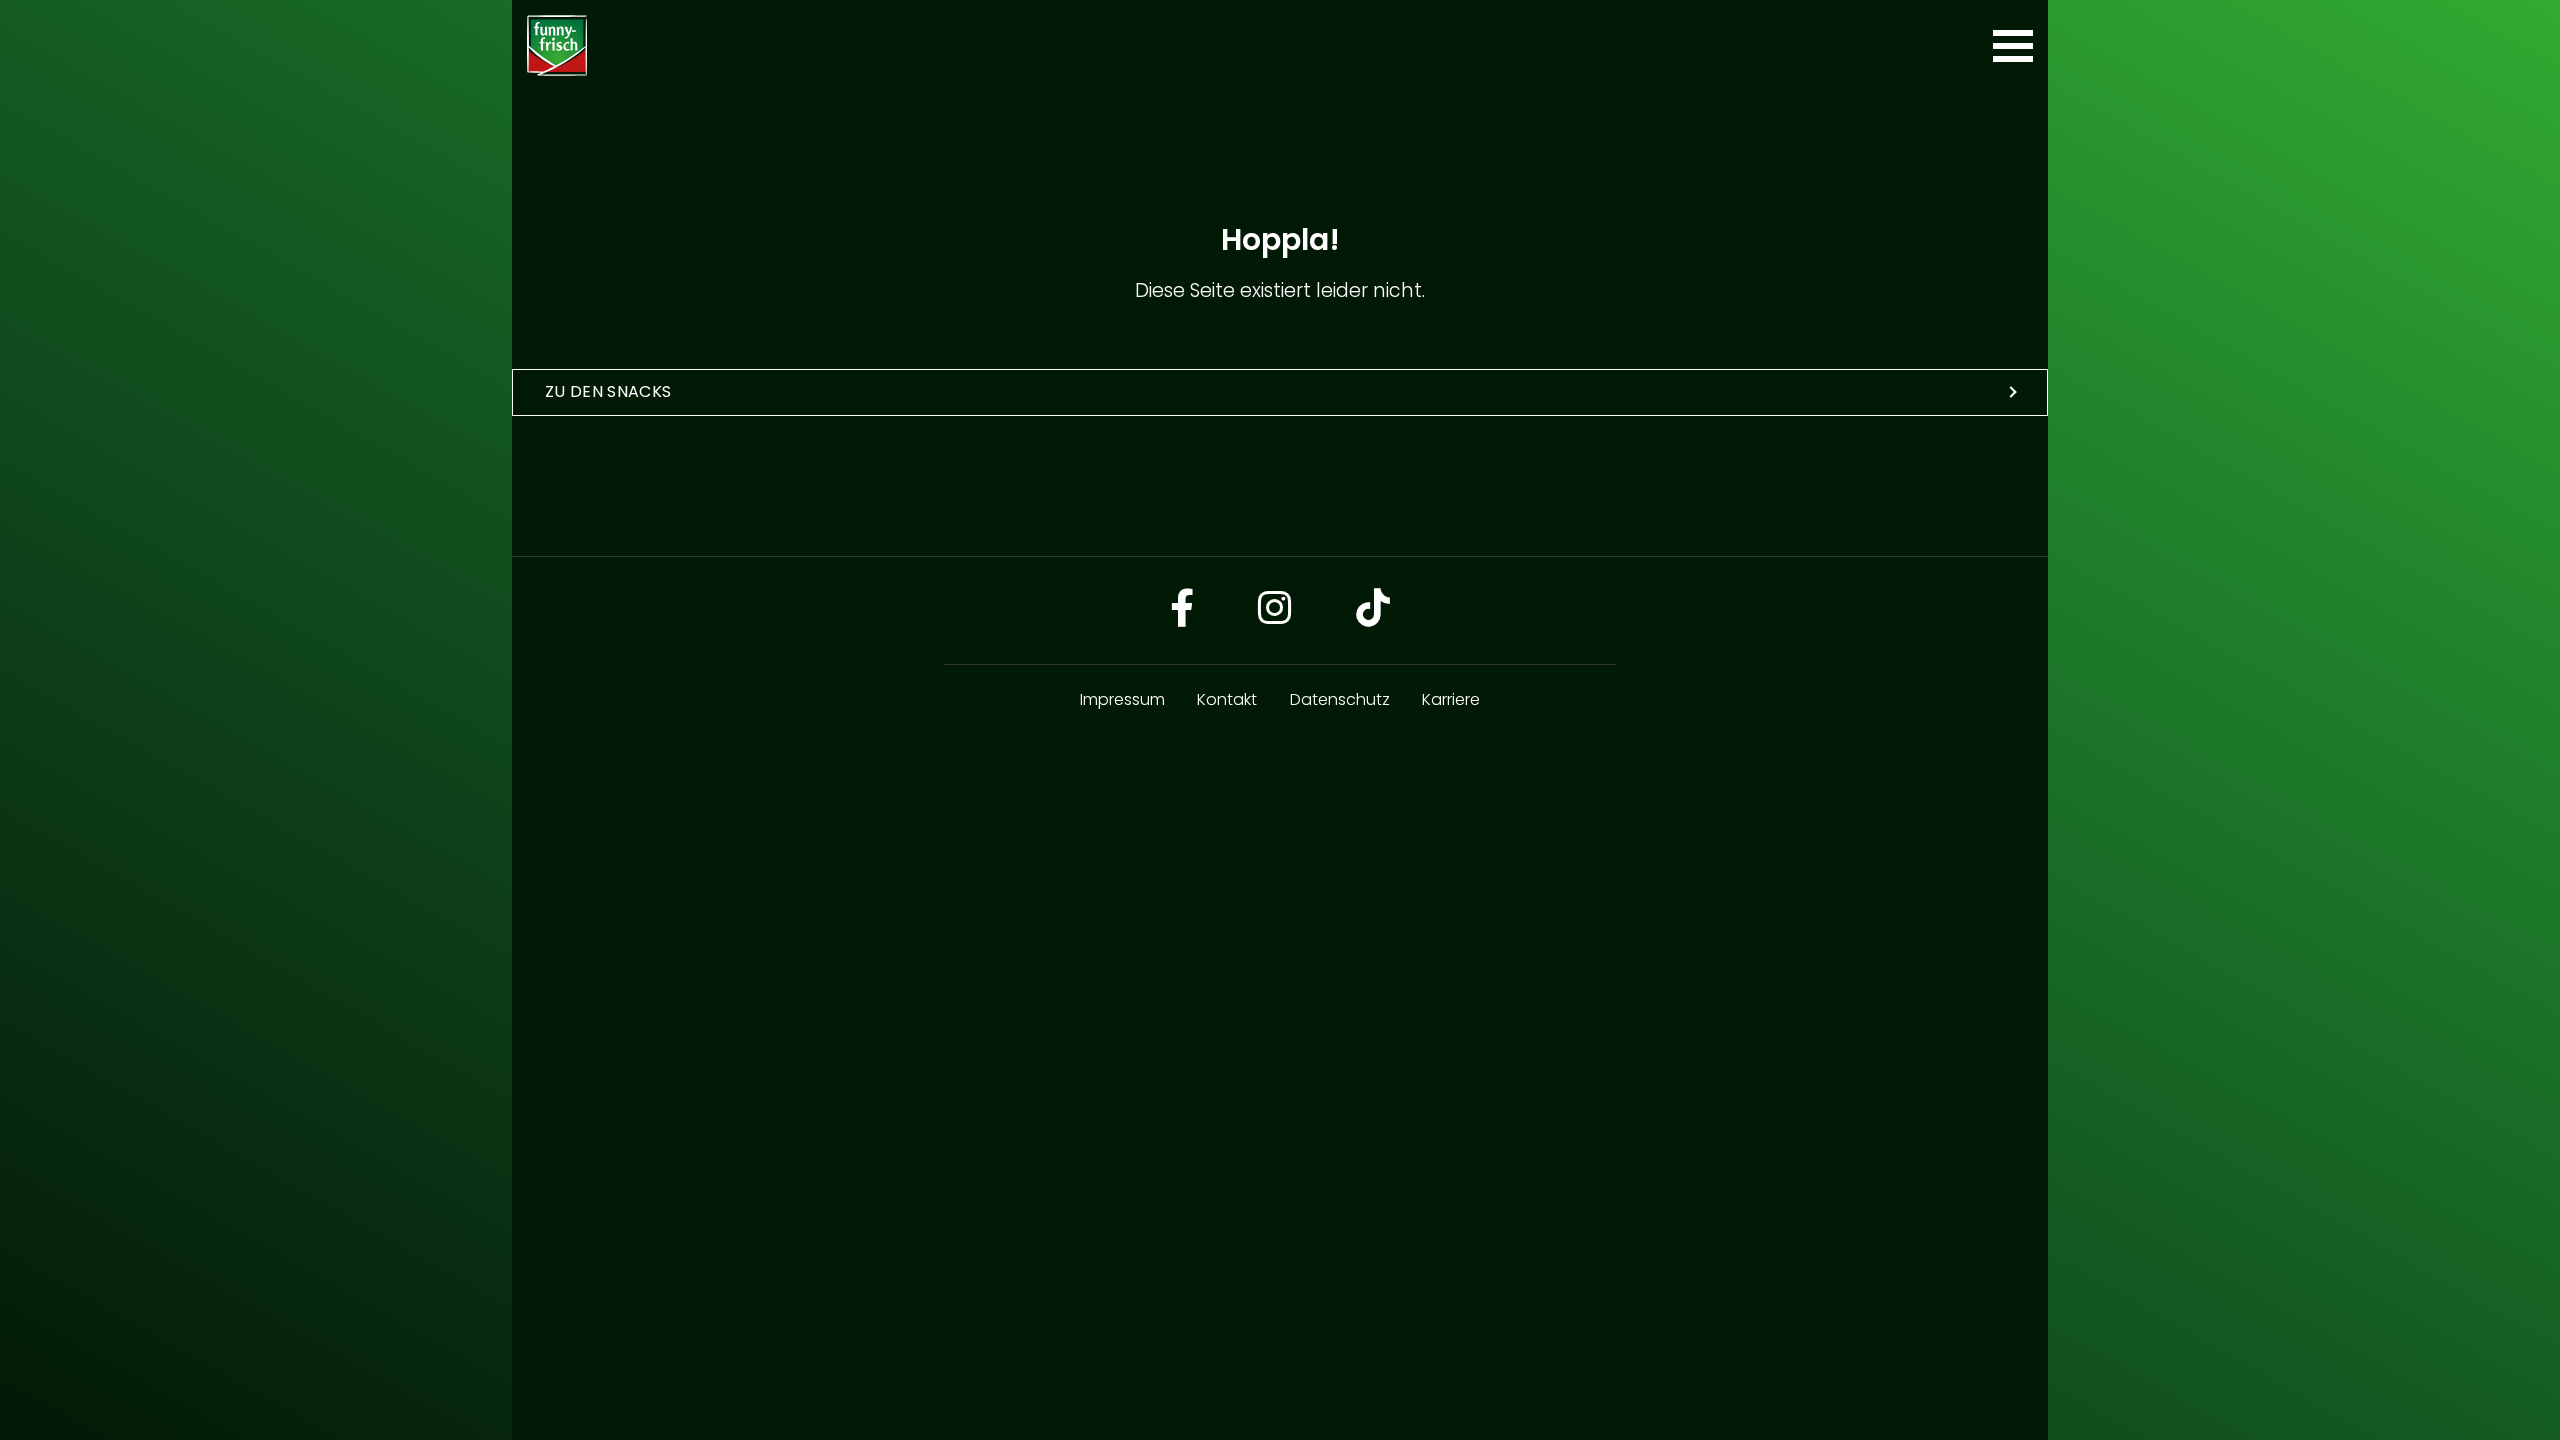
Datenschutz (1340, 699)
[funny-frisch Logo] (557, 45)
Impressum (1122, 699)
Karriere (1451, 699)
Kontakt (1227, 699)
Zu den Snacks (608, 391)
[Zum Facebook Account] (1182, 610)
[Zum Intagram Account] (1275, 610)
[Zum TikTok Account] (1373, 610)
